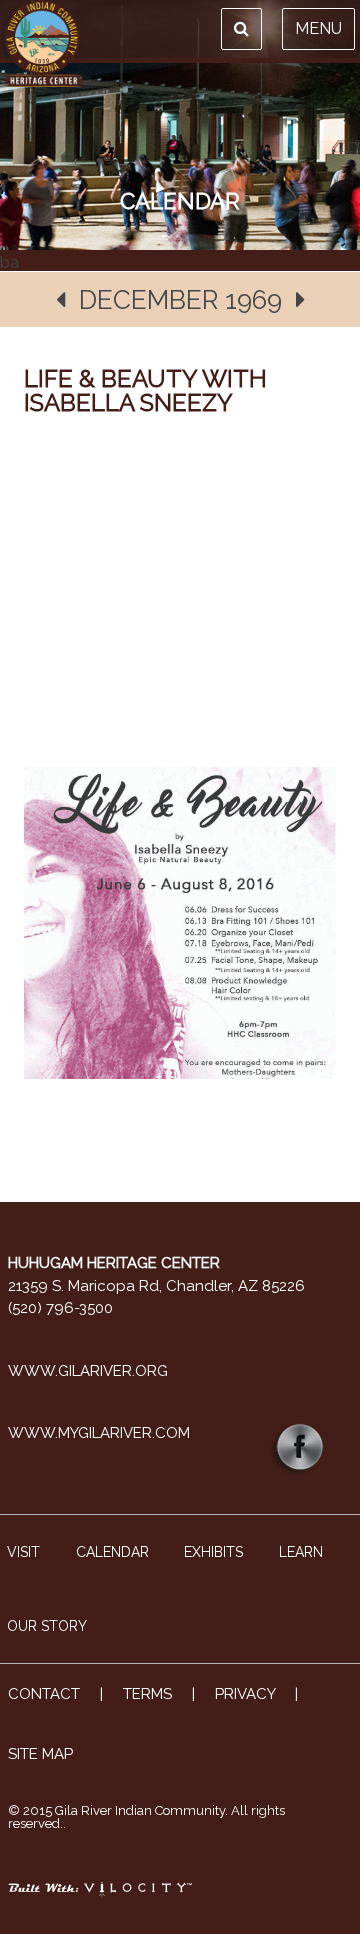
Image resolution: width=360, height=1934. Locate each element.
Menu (318, 28)
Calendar (112, 1552)
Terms (147, 1694)
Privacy (245, 1694)
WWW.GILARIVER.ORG (88, 1371)
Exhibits (213, 1552)
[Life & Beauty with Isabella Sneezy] (180, 969)
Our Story (47, 1626)
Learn (301, 1552)
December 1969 (180, 300)
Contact (44, 1694)
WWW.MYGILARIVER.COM (99, 1433)
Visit (23, 1552)
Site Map (40, 1754)
